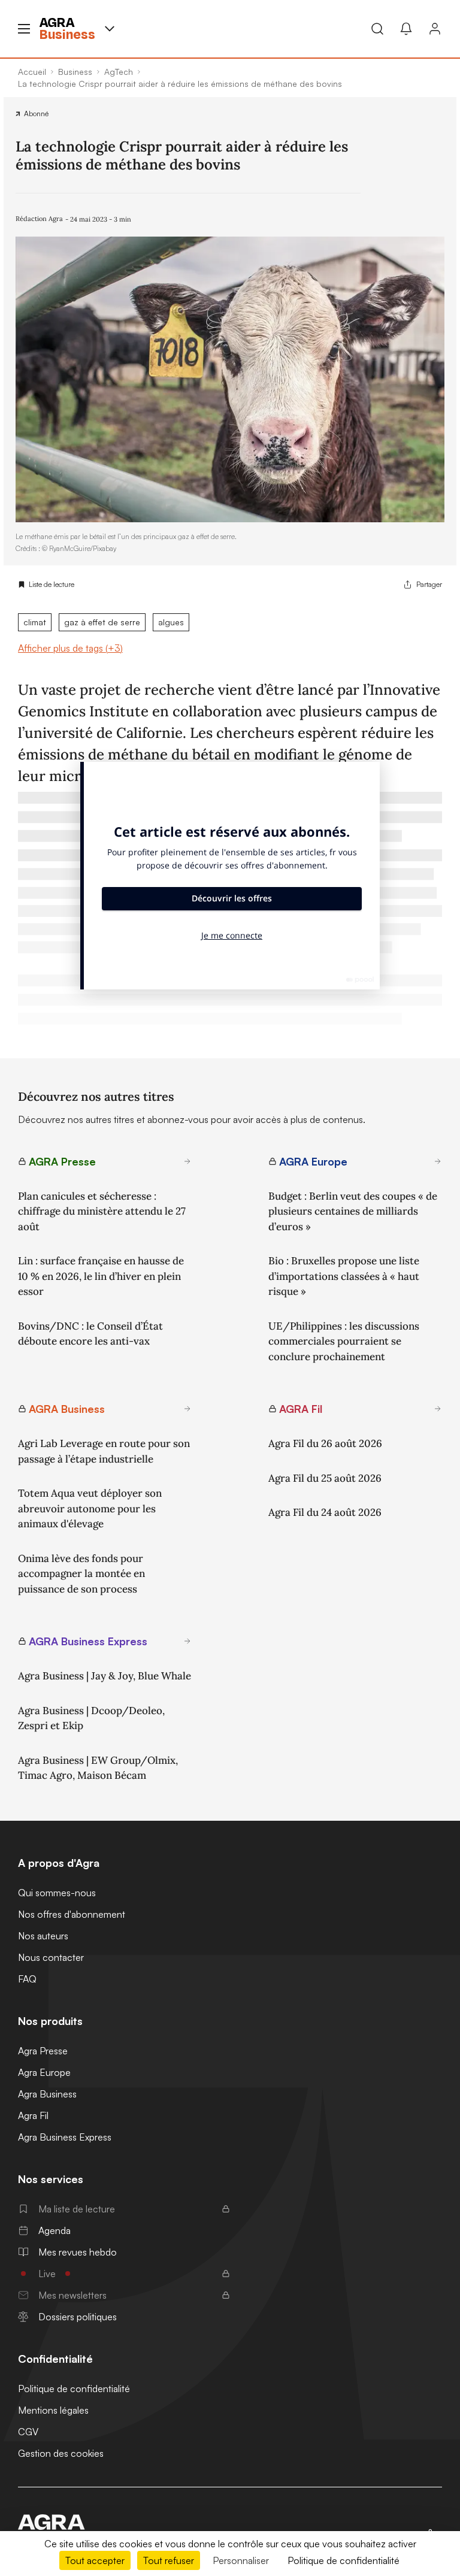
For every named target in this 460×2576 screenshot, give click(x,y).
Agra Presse (43, 2051)
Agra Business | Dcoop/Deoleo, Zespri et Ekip (91, 1718)
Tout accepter (95, 2560)
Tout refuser (169, 2560)
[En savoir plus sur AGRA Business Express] (187, 1641)
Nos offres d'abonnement (72, 1914)
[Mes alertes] (406, 29)
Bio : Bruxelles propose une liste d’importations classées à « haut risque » (344, 1276)
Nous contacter (51, 1957)
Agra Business (47, 2094)
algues (171, 622)
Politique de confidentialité (74, 2389)
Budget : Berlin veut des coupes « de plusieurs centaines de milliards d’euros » (353, 1211)
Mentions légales (53, 2410)
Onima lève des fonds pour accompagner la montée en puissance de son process (81, 1574)
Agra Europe (44, 2072)
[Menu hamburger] (24, 29)
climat (35, 622)
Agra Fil (33, 2115)
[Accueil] (67, 2522)
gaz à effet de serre (102, 622)
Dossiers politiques (78, 2317)
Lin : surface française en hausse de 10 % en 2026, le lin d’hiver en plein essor (101, 1276)
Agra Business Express (65, 2137)
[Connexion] (435, 29)
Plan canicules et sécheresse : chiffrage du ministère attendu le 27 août (102, 1211)
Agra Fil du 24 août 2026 (325, 1512)
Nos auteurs (43, 1936)
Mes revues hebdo (78, 2252)
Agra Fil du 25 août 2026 (325, 1478)
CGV (28, 2432)
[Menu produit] (110, 29)
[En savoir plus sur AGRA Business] (187, 1409)
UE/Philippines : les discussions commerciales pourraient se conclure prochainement (344, 1341)
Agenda (55, 2230)
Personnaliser (241, 2560)
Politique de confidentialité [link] (344, 2560)
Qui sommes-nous (57, 1893)
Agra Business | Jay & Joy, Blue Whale (105, 1676)
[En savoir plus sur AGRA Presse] (187, 1161)
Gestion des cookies (61, 2453)
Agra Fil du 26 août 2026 (325, 1443)
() (70, 648)
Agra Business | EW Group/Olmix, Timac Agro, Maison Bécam (98, 1768)
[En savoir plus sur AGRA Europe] (438, 1161)
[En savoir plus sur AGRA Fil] (438, 1409)
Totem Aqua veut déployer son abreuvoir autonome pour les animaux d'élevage (90, 1508)
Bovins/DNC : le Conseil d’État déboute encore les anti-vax (90, 1334)
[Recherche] (377, 29)
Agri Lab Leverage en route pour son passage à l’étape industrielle (104, 1451)
